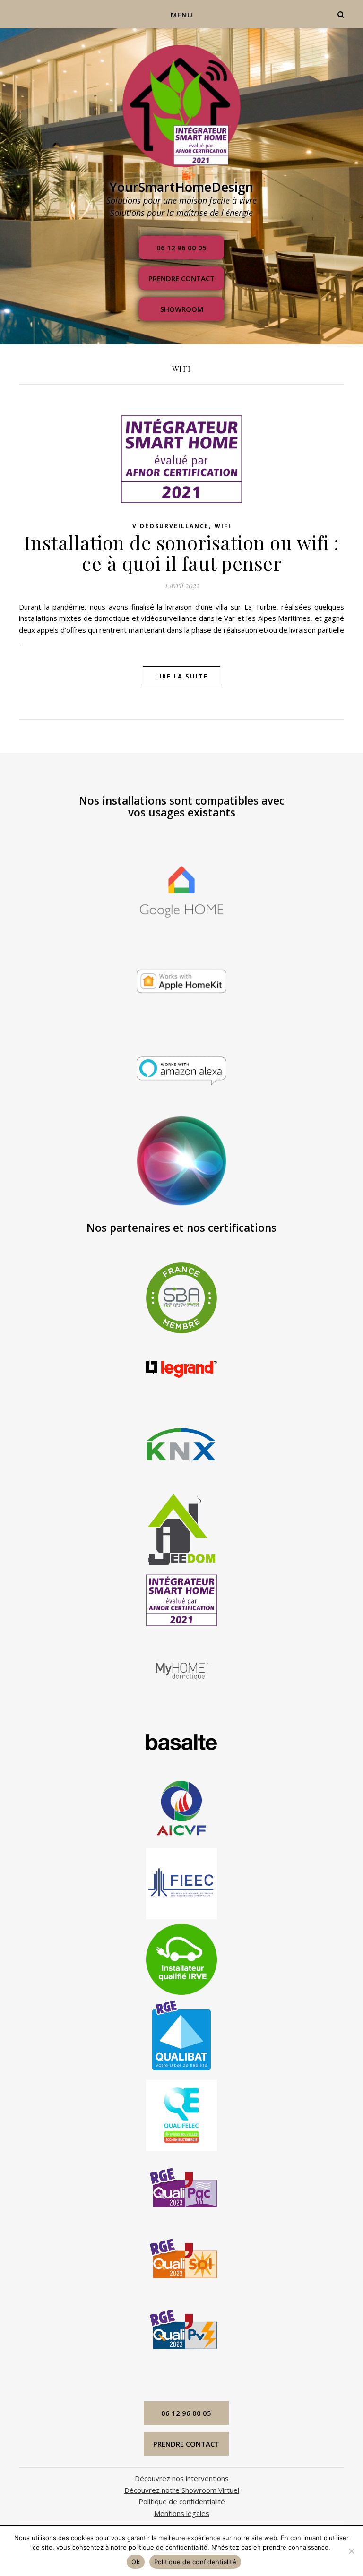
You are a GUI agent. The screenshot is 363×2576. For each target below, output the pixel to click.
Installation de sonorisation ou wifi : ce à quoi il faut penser (182, 553)
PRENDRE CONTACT (181, 278)
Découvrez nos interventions (182, 2478)
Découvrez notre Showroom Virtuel (182, 2490)
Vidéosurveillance (171, 526)
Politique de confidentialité (182, 2501)
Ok (136, 2562)
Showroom (182, 309)
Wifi (223, 526)
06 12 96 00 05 (181, 248)
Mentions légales (182, 2513)
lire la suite (181, 676)
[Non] (351, 2551)
